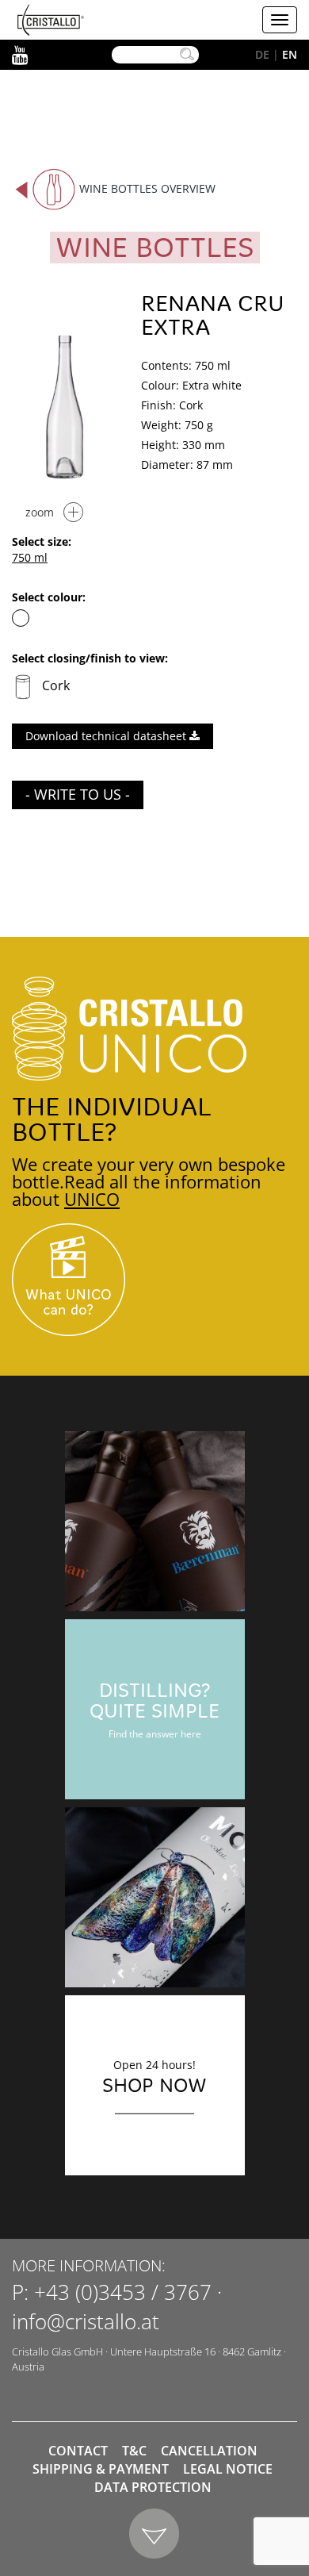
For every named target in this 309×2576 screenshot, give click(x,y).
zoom (40, 512)
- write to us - (78, 794)
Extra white (21, 618)
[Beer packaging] (155, 1521)
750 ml (30, 557)
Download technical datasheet (107, 736)
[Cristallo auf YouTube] (154, 1280)
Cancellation (209, 2451)
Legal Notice (228, 2469)
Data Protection (153, 2487)
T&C (134, 2451)
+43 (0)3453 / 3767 (123, 2292)
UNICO (92, 1199)
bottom (155, 2534)
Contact (78, 2451)
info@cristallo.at (86, 2321)
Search (187, 55)
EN (290, 54)
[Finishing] (155, 1897)
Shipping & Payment (101, 2469)
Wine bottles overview (147, 188)
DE (262, 54)
